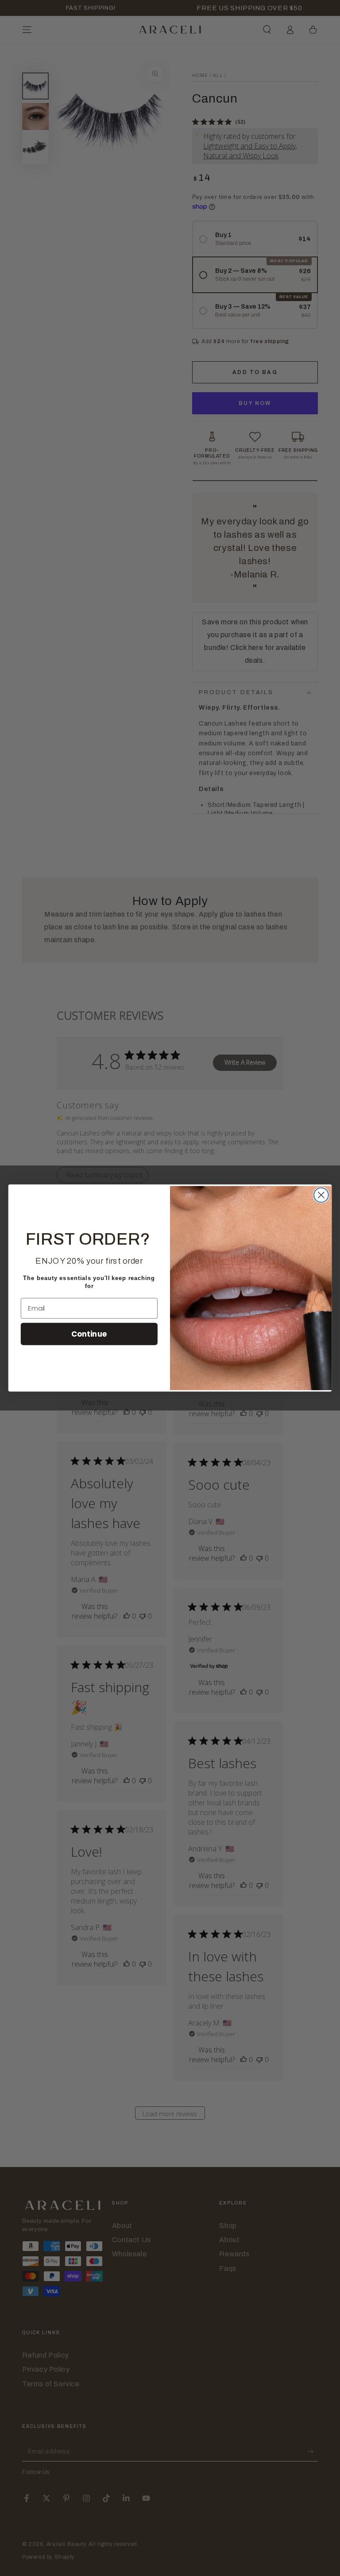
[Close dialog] (321, 1195)
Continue (89, 1333)
